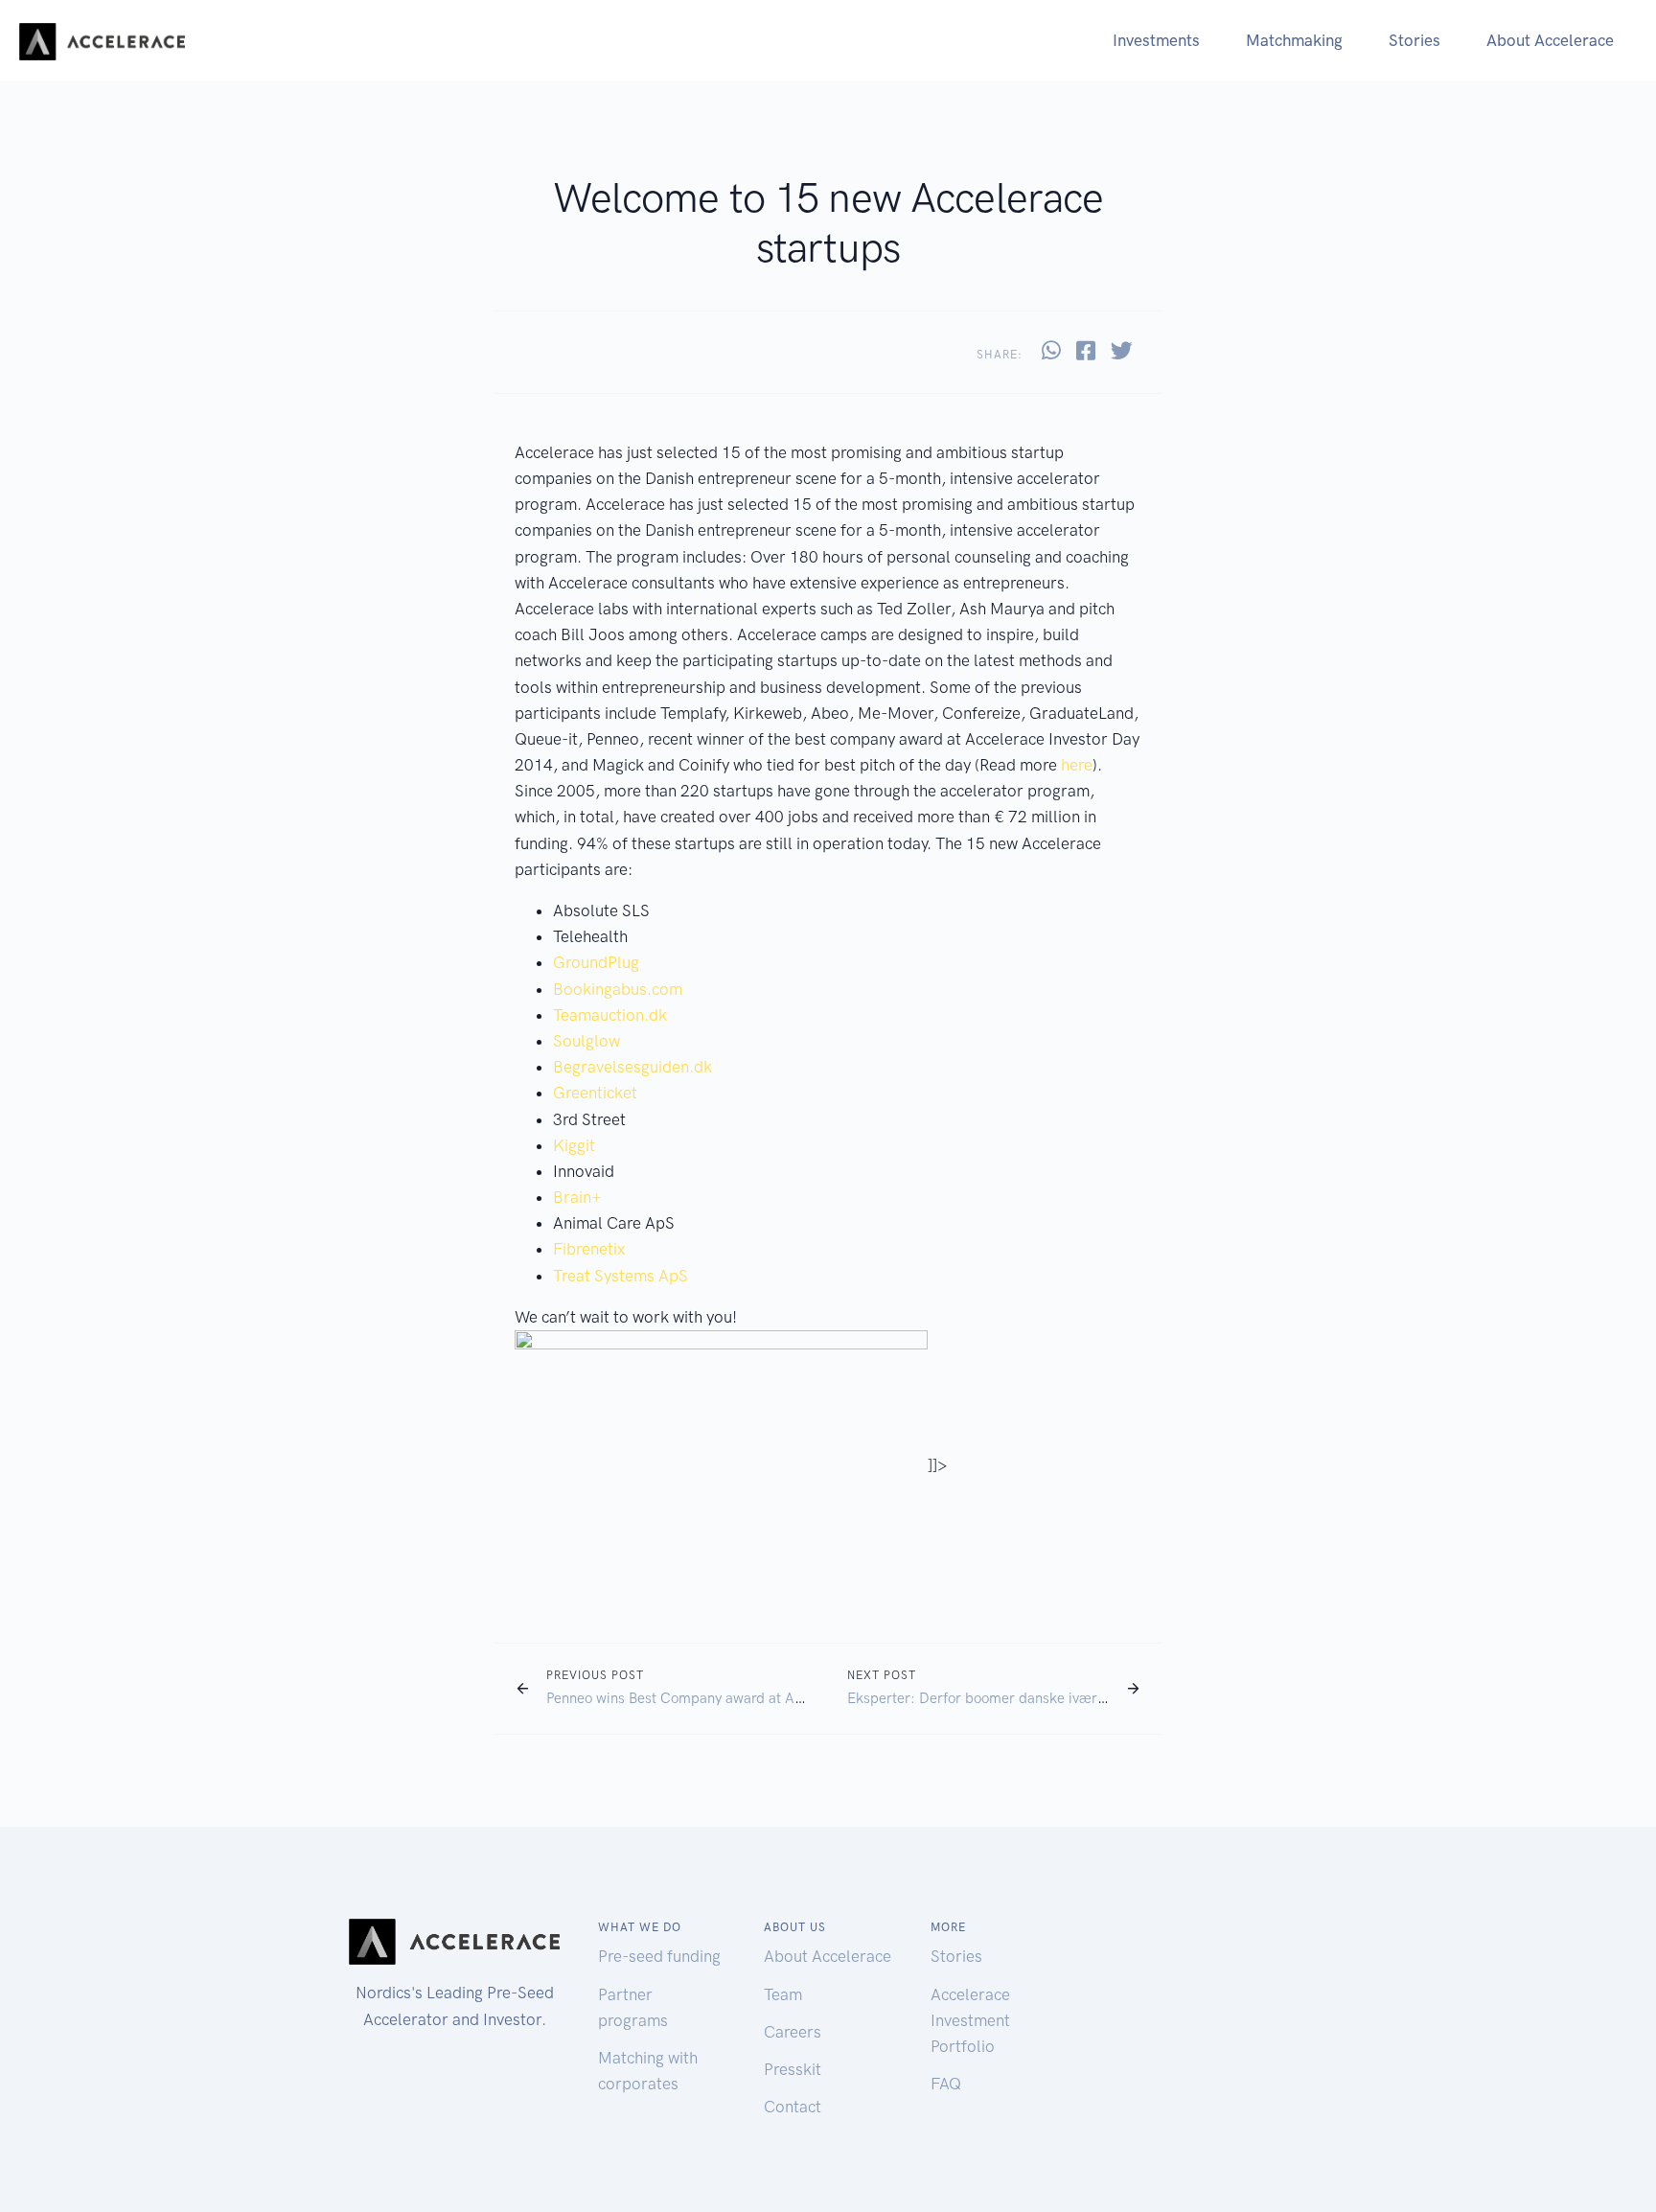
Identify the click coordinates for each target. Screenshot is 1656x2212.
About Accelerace (1550, 40)
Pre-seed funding (659, 1956)
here (1077, 765)
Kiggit (574, 1145)
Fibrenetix (589, 1249)
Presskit (793, 2069)
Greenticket (595, 1093)
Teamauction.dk (610, 1015)
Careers (793, 2032)
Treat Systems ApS (621, 1276)
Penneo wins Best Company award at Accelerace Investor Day (742, 1698)
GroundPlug (596, 962)
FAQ (946, 2084)
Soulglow (586, 1041)
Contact (793, 2107)
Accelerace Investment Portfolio (970, 2020)
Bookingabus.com (618, 989)
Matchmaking (1294, 40)
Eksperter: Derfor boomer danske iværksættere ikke (1016, 1698)
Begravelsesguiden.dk (632, 1067)
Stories (1414, 40)
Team (783, 1994)
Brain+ (577, 1197)
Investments (1156, 40)
